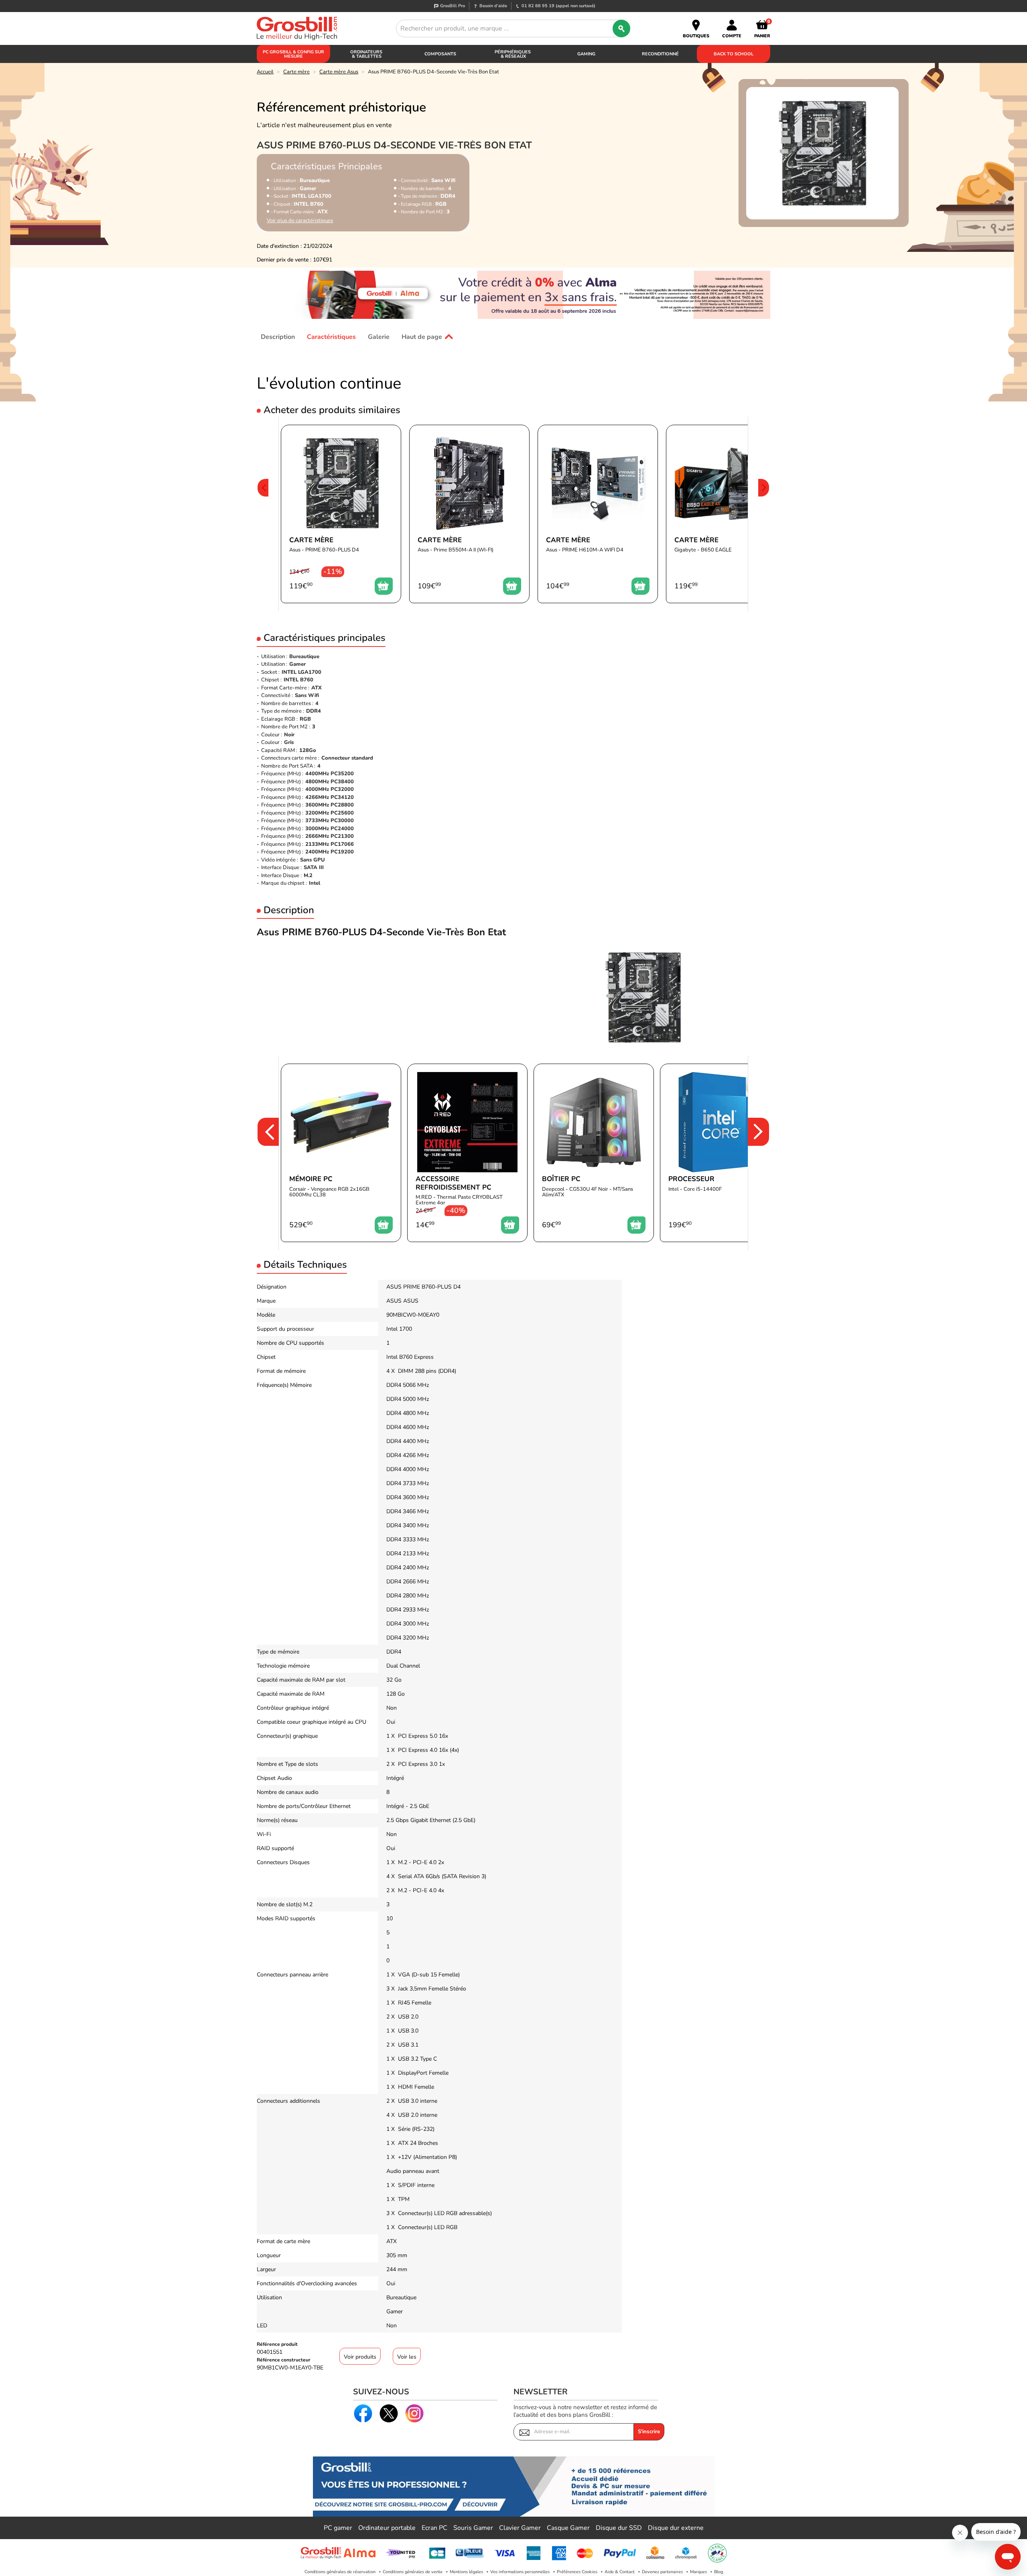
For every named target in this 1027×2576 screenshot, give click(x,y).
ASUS (394, 1301)
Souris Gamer (473, 2528)
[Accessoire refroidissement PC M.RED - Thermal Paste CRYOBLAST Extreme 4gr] (467, 1153)
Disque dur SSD (619, 2528)
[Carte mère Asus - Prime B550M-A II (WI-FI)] (469, 514)
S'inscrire (649, 2432)
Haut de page (422, 336)
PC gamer (338, 2528)
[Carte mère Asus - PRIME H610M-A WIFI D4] (598, 514)
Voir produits (360, 2357)
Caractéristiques (331, 336)
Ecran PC (434, 2528)
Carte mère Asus (339, 72)
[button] (263, 514)
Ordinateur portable (387, 2528)
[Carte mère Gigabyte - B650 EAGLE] (726, 514)
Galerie (379, 336)
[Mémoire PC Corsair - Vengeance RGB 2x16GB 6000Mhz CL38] (341, 1153)
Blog (718, 2572)
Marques (698, 2572)
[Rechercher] (621, 28)
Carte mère (296, 72)
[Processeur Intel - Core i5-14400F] (720, 1153)
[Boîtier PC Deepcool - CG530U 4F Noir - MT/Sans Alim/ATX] (594, 1153)
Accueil (265, 72)
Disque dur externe (676, 2528)
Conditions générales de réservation (340, 2572)
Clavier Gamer (520, 2528)
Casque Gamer (568, 2528)
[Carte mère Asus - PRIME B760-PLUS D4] (341, 514)
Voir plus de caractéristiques (300, 221)
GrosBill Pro (453, 6)
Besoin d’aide (493, 6)
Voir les (407, 2357)
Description (278, 336)
